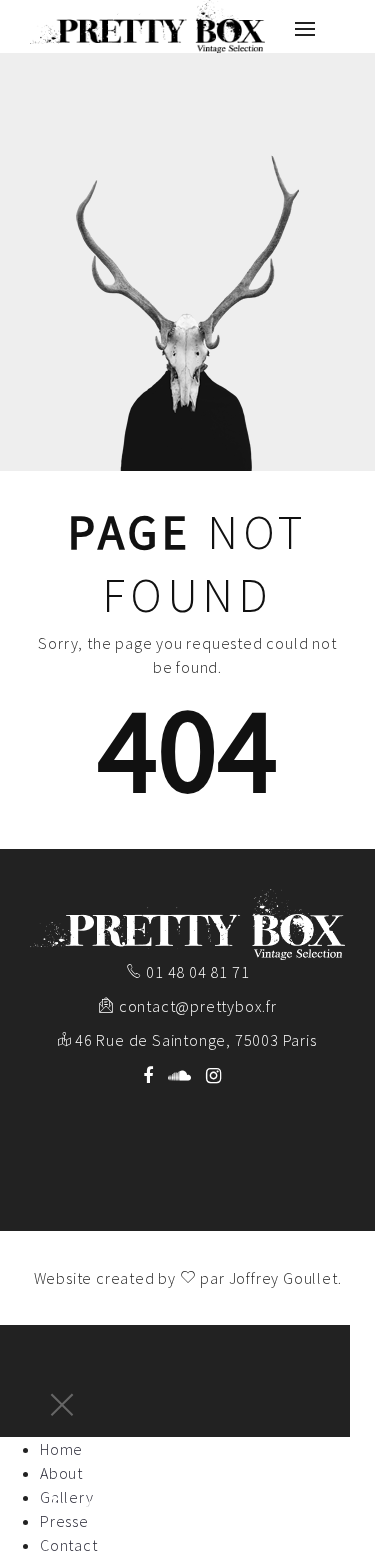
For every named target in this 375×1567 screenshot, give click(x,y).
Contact (69, 1545)
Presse (64, 1521)
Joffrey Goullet (283, 1278)
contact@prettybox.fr (198, 1006)
